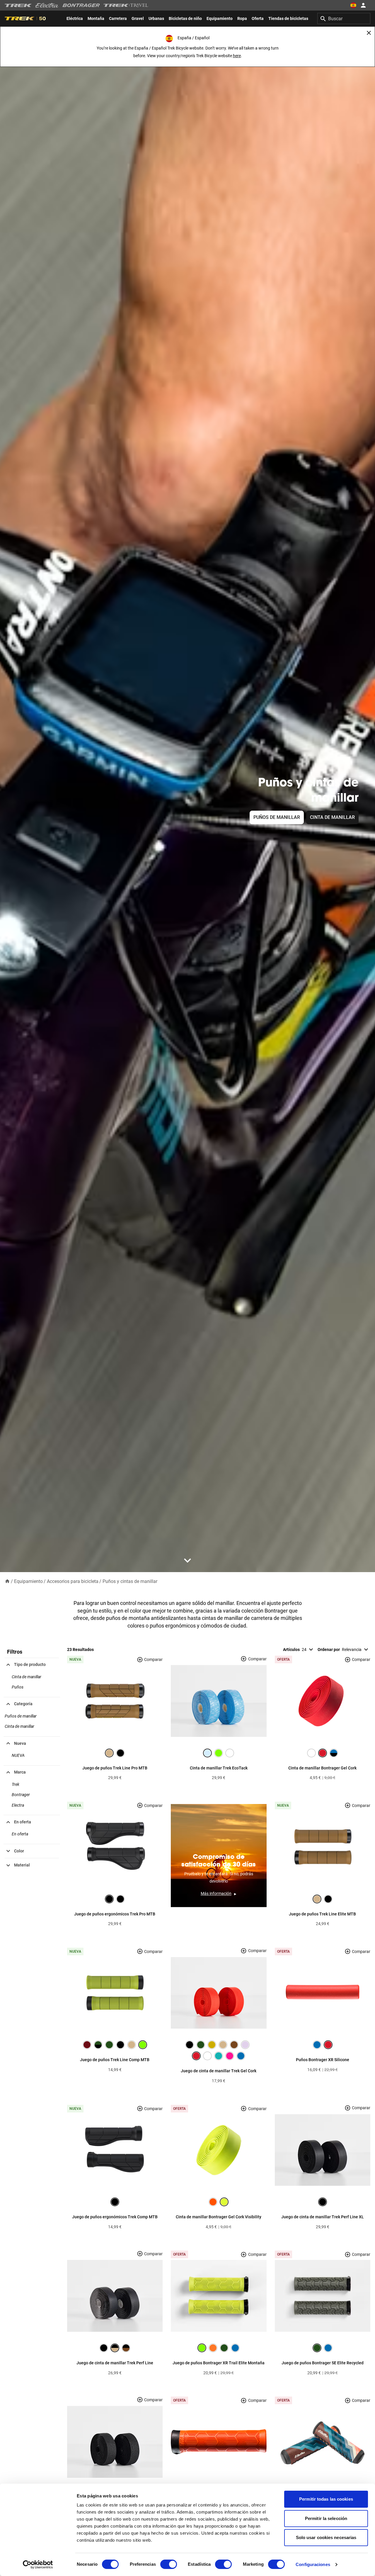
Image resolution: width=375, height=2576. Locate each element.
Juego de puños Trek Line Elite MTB (322, 1914)
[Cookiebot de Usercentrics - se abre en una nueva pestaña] (38, 2565)
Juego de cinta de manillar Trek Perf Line (115, 2363)
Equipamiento (28, 1581)
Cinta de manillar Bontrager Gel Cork (322, 1768)
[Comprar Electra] (47, 5)
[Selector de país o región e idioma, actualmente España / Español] (353, 5)
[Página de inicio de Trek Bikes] (18, 5)
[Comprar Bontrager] (81, 5)
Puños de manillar (277, 817)
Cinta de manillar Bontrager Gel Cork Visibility (219, 2217)
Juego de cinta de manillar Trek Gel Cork (219, 2071)
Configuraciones (313, 2564)
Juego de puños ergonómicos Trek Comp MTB (115, 2217)
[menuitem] (75, 18)
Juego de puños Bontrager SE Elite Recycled (323, 2363)
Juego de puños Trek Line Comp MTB (115, 2060)
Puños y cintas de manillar (130, 1581)
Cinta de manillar (332, 817)
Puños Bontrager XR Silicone (323, 2060)
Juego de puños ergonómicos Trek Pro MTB (115, 1914)
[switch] (169, 2564)
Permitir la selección (326, 2518)
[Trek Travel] (126, 5)
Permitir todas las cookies (326, 2499)
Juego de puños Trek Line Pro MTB (115, 1768)
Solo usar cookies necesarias (326, 2537)
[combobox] (344, 18)
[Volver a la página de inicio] (7, 1581)
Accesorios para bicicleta (73, 1581)
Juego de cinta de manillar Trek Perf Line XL (323, 2217)
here (237, 56)
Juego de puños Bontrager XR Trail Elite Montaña (219, 2363)
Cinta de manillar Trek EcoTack (219, 1768)
